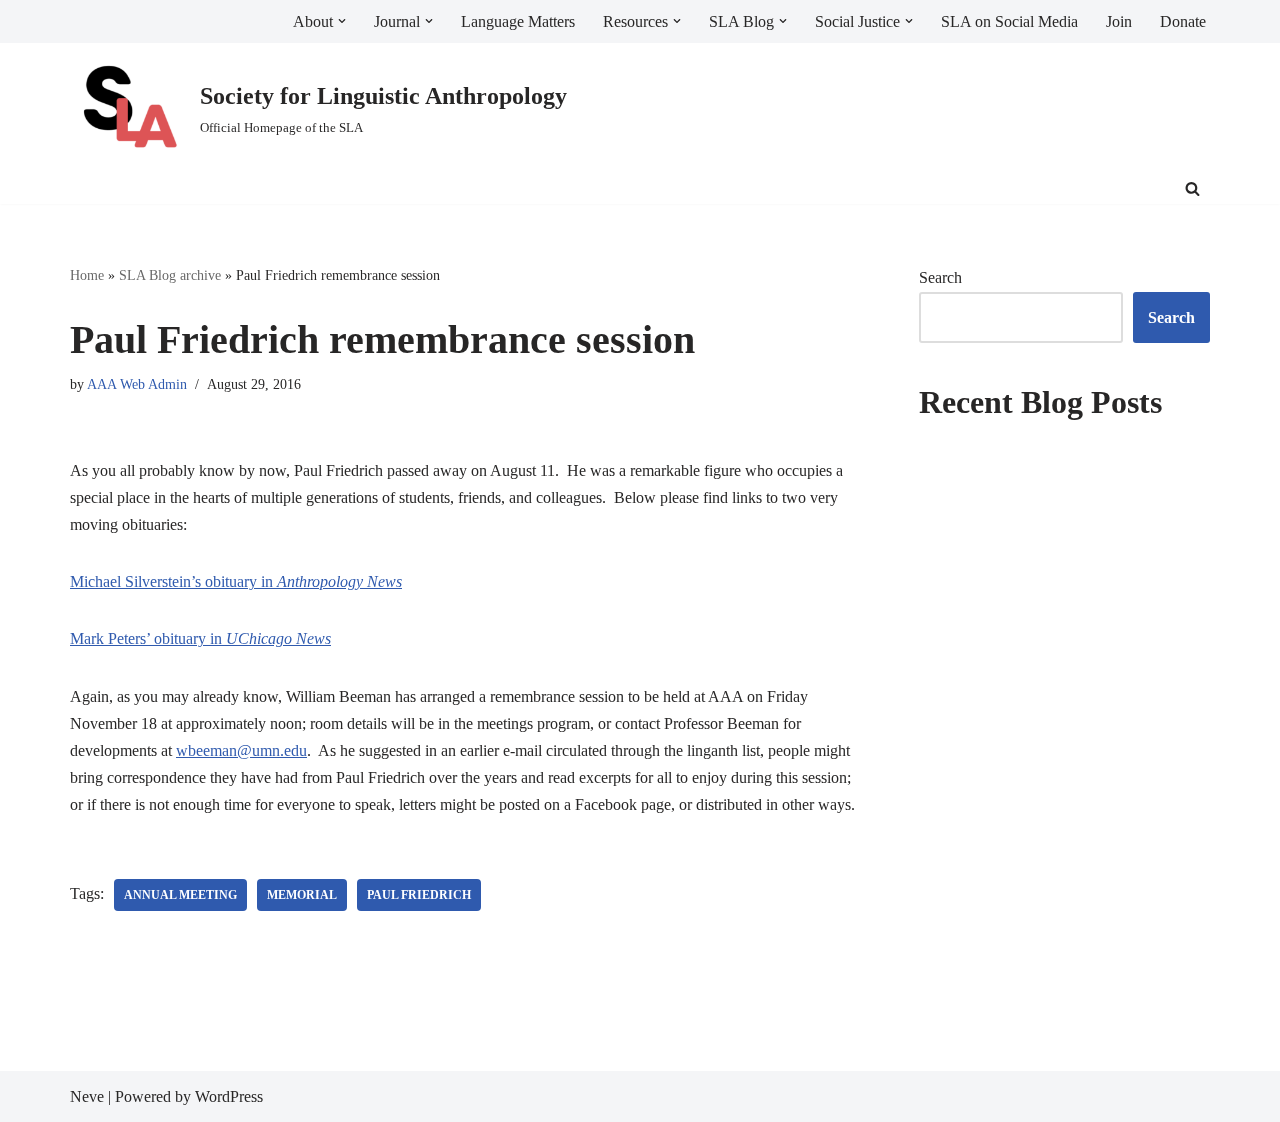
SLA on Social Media (1009, 21)
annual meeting (180, 895)
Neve (87, 1096)
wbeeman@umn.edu (241, 750)
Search (940, 277)
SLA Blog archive (170, 275)
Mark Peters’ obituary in (200, 638)
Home (87, 275)
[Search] (1192, 188)
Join (1119, 21)
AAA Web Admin (137, 384)
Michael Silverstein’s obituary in (236, 581)
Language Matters (518, 21)
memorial (302, 895)
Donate (1183, 21)
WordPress (229, 1096)
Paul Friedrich (419, 895)
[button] (342, 21)
